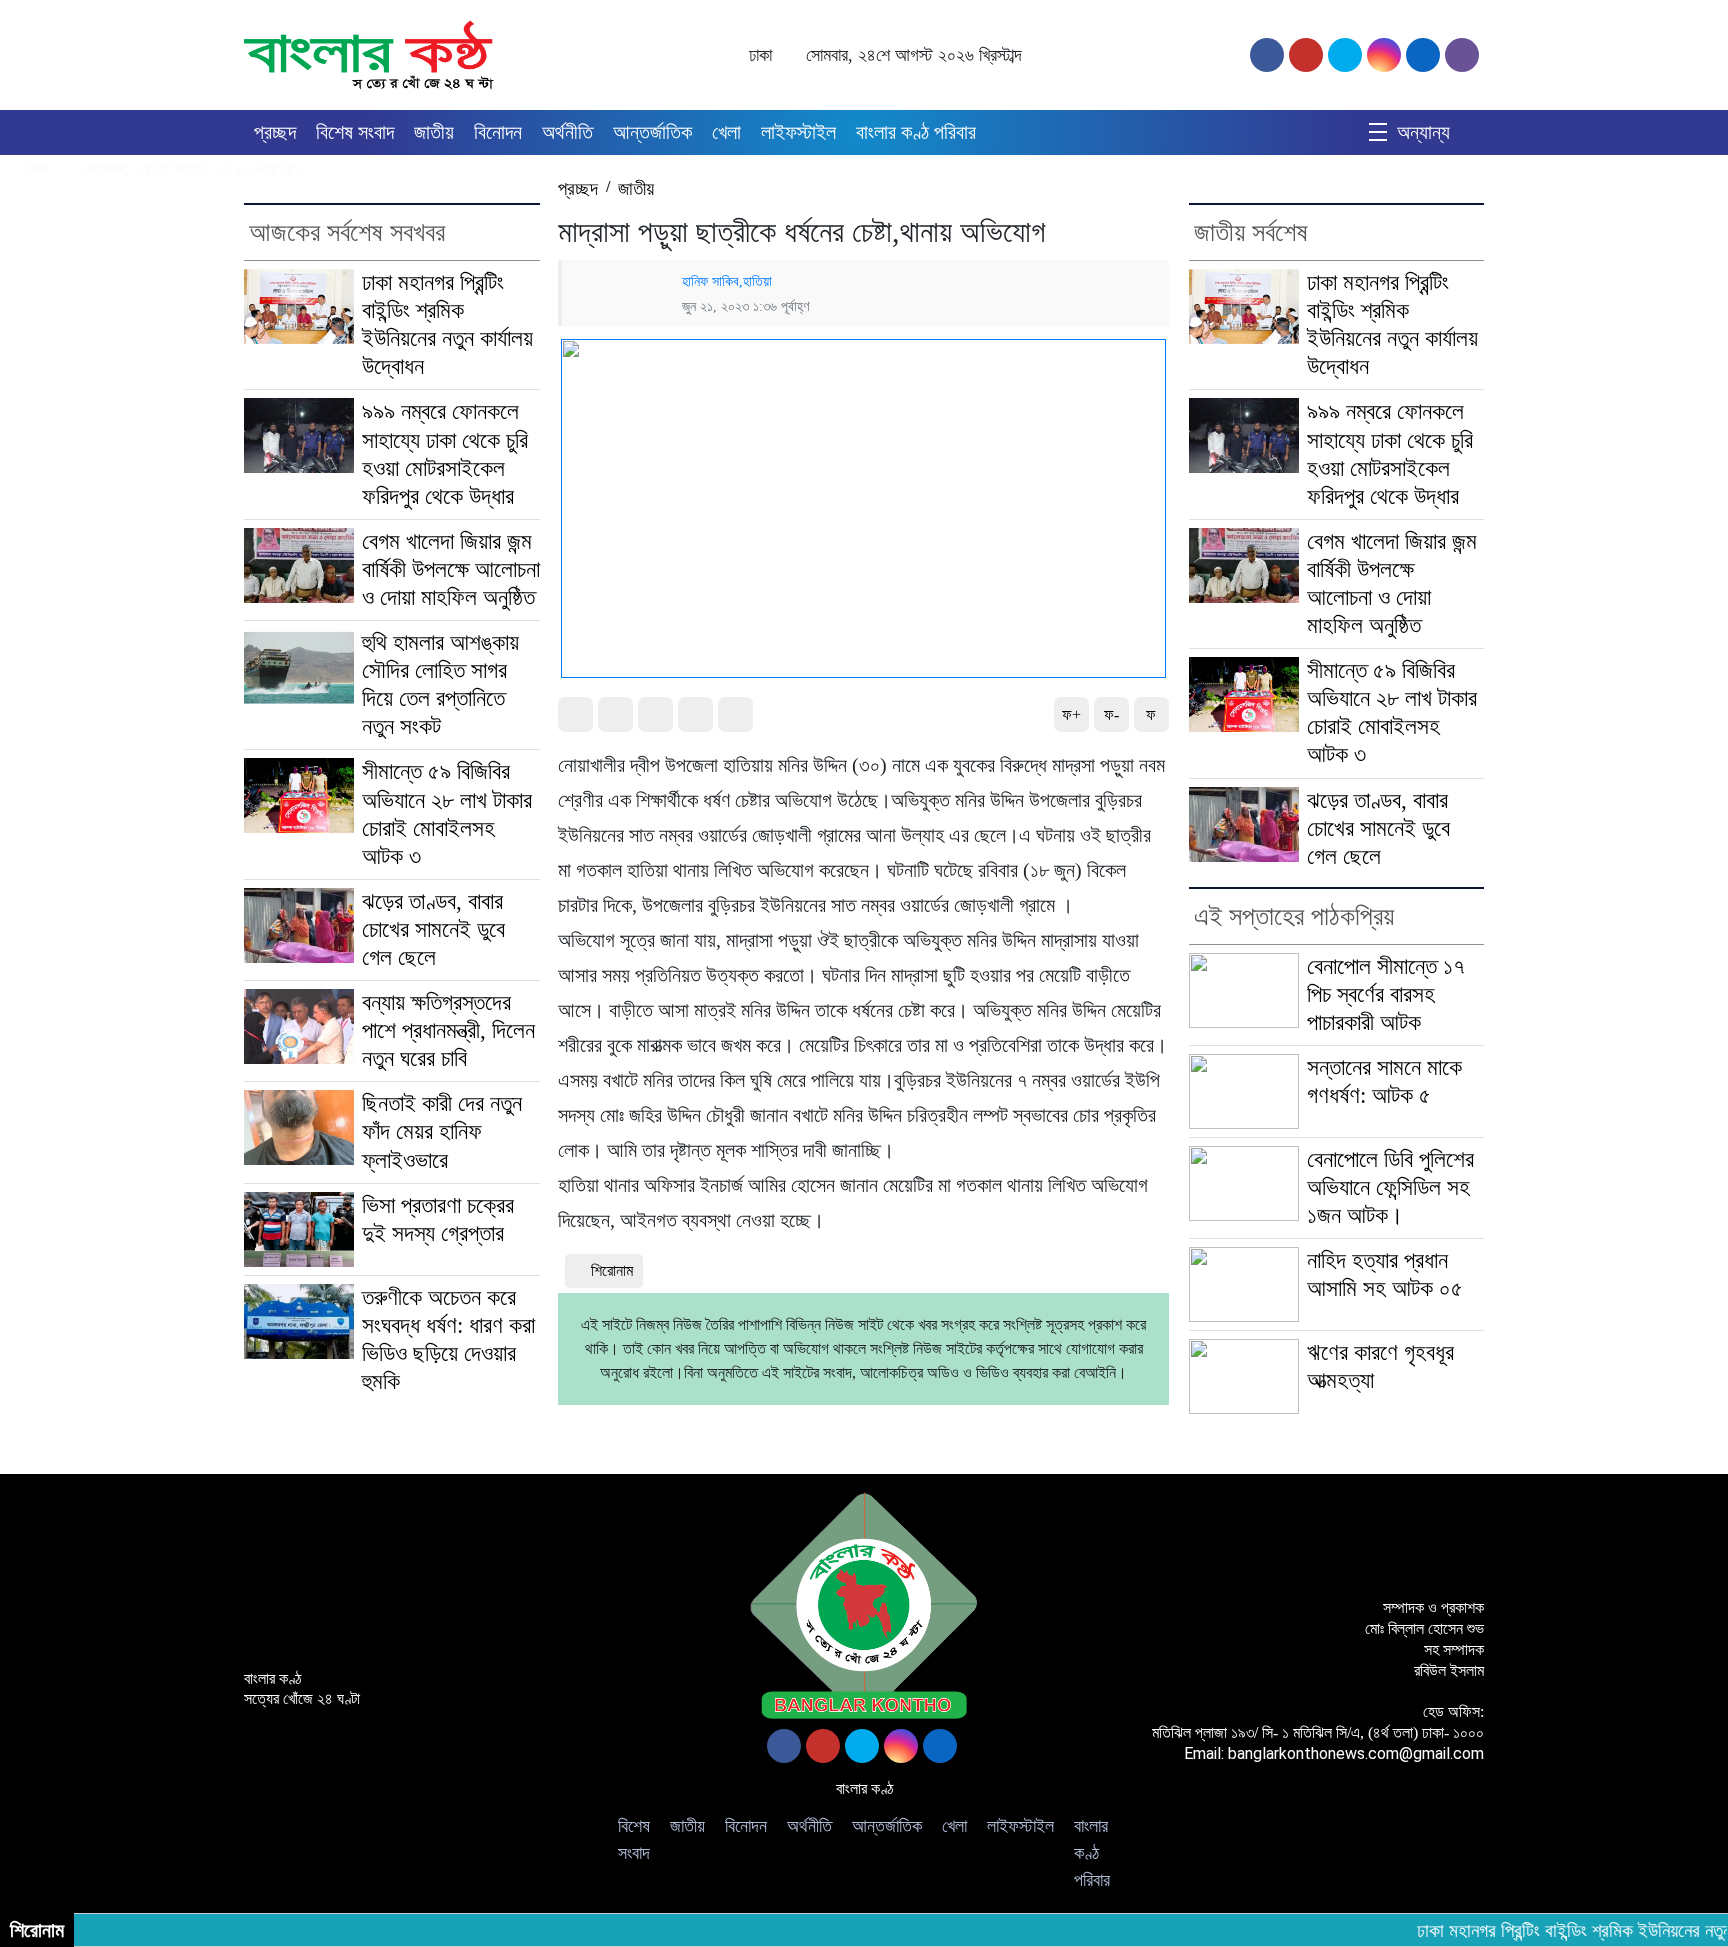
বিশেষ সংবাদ (355, 132)
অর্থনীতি (567, 132)
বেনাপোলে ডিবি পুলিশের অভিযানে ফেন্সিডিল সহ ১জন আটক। (1390, 1187)
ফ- (1111, 714)
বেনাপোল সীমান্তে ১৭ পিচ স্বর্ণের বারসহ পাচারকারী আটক (1386, 994)
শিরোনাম (612, 1270)
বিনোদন (498, 132)
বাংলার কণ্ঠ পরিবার (916, 132)
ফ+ (1071, 714)
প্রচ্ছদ (275, 132)
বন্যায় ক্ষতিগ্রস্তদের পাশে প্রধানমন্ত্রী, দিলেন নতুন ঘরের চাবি (448, 1030)
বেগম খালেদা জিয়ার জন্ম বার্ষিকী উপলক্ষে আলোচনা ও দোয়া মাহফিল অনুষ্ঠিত (451, 569)
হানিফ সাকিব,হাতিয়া (727, 281)
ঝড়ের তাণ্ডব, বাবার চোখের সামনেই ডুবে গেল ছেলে (433, 929)
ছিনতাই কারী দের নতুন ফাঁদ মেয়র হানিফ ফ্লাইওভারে (442, 1131)
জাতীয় (434, 132)
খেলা (726, 132)
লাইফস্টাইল (798, 132)
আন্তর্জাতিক (652, 132)
